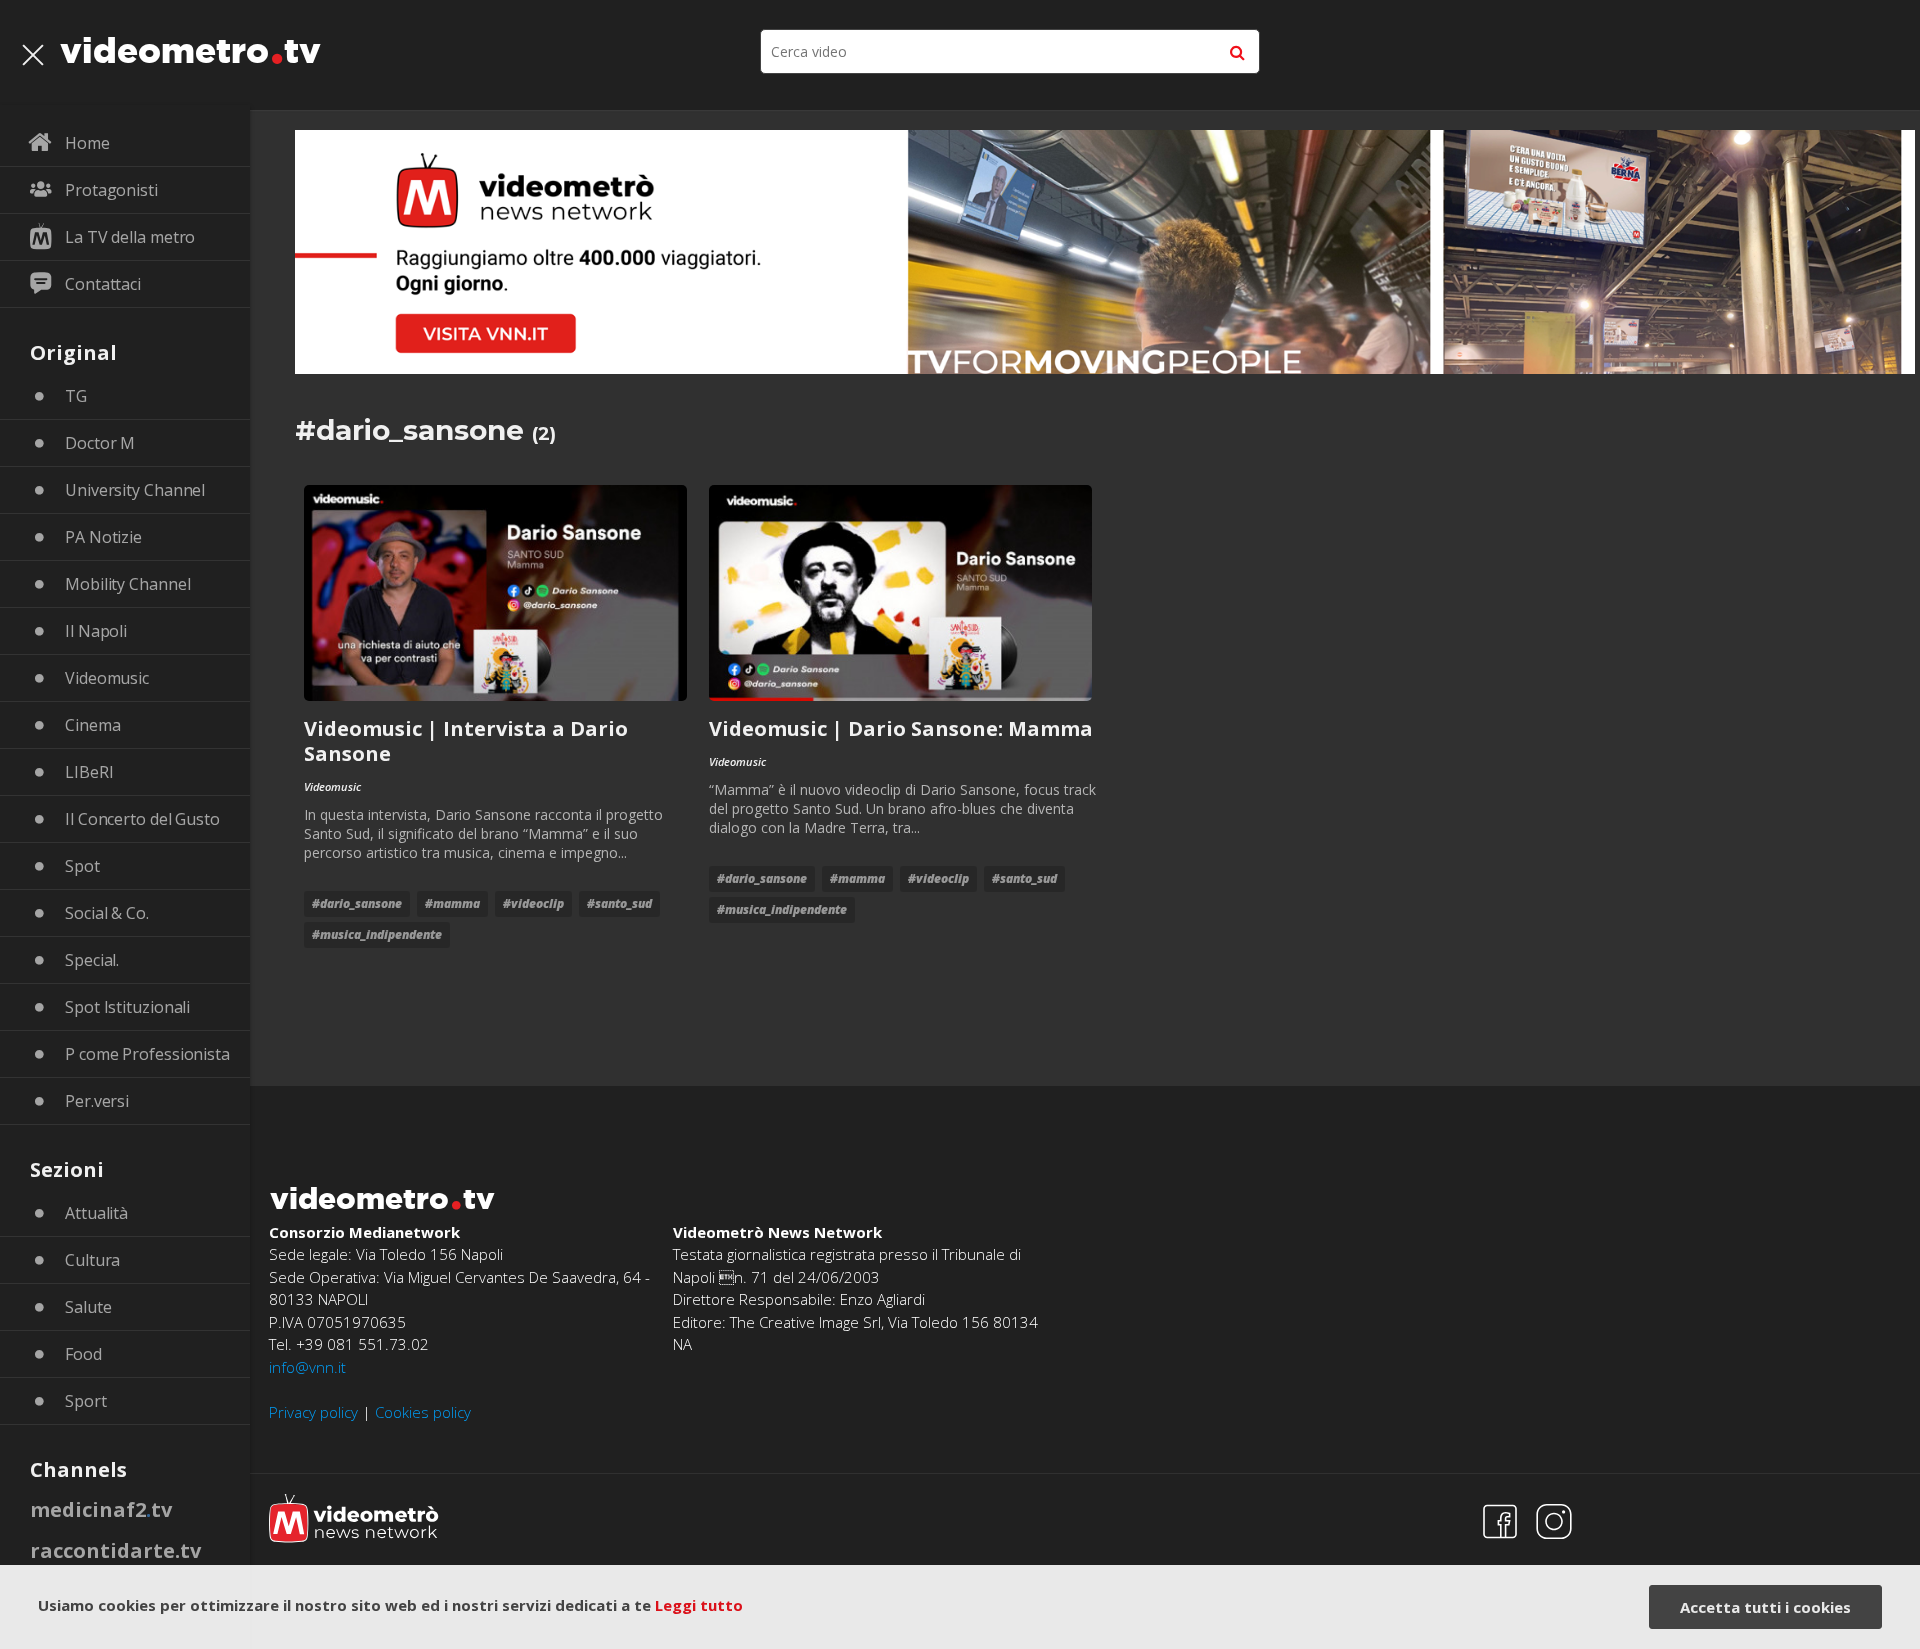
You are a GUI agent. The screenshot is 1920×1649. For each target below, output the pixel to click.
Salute (88, 1307)
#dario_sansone (357, 903)
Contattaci (103, 284)
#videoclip (533, 903)
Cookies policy (423, 1412)
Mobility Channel (127, 584)
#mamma (452, 903)
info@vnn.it (307, 1367)
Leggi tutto (699, 1605)
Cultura (92, 1260)
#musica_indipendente (377, 934)
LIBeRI (89, 772)
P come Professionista (147, 1054)
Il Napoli (96, 631)
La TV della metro (130, 237)
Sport (86, 1401)
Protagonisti (111, 190)
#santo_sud (619, 903)
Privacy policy (313, 1412)
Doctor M (100, 443)
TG (76, 396)
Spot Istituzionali (127, 1007)
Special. (92, 960)
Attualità (96, 1213)
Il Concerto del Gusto (142, 819)
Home (87, 143)
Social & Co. (107, 913)
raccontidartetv (115, 1550)
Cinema (92, 725)
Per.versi (97, 1101)
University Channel (135, 490)
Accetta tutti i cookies (1765, 1607)
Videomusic (107, 678)
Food (83, 1354)
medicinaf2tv (101, 1509)
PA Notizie (103, 537)
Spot (82, 866)
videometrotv (190, 50)
